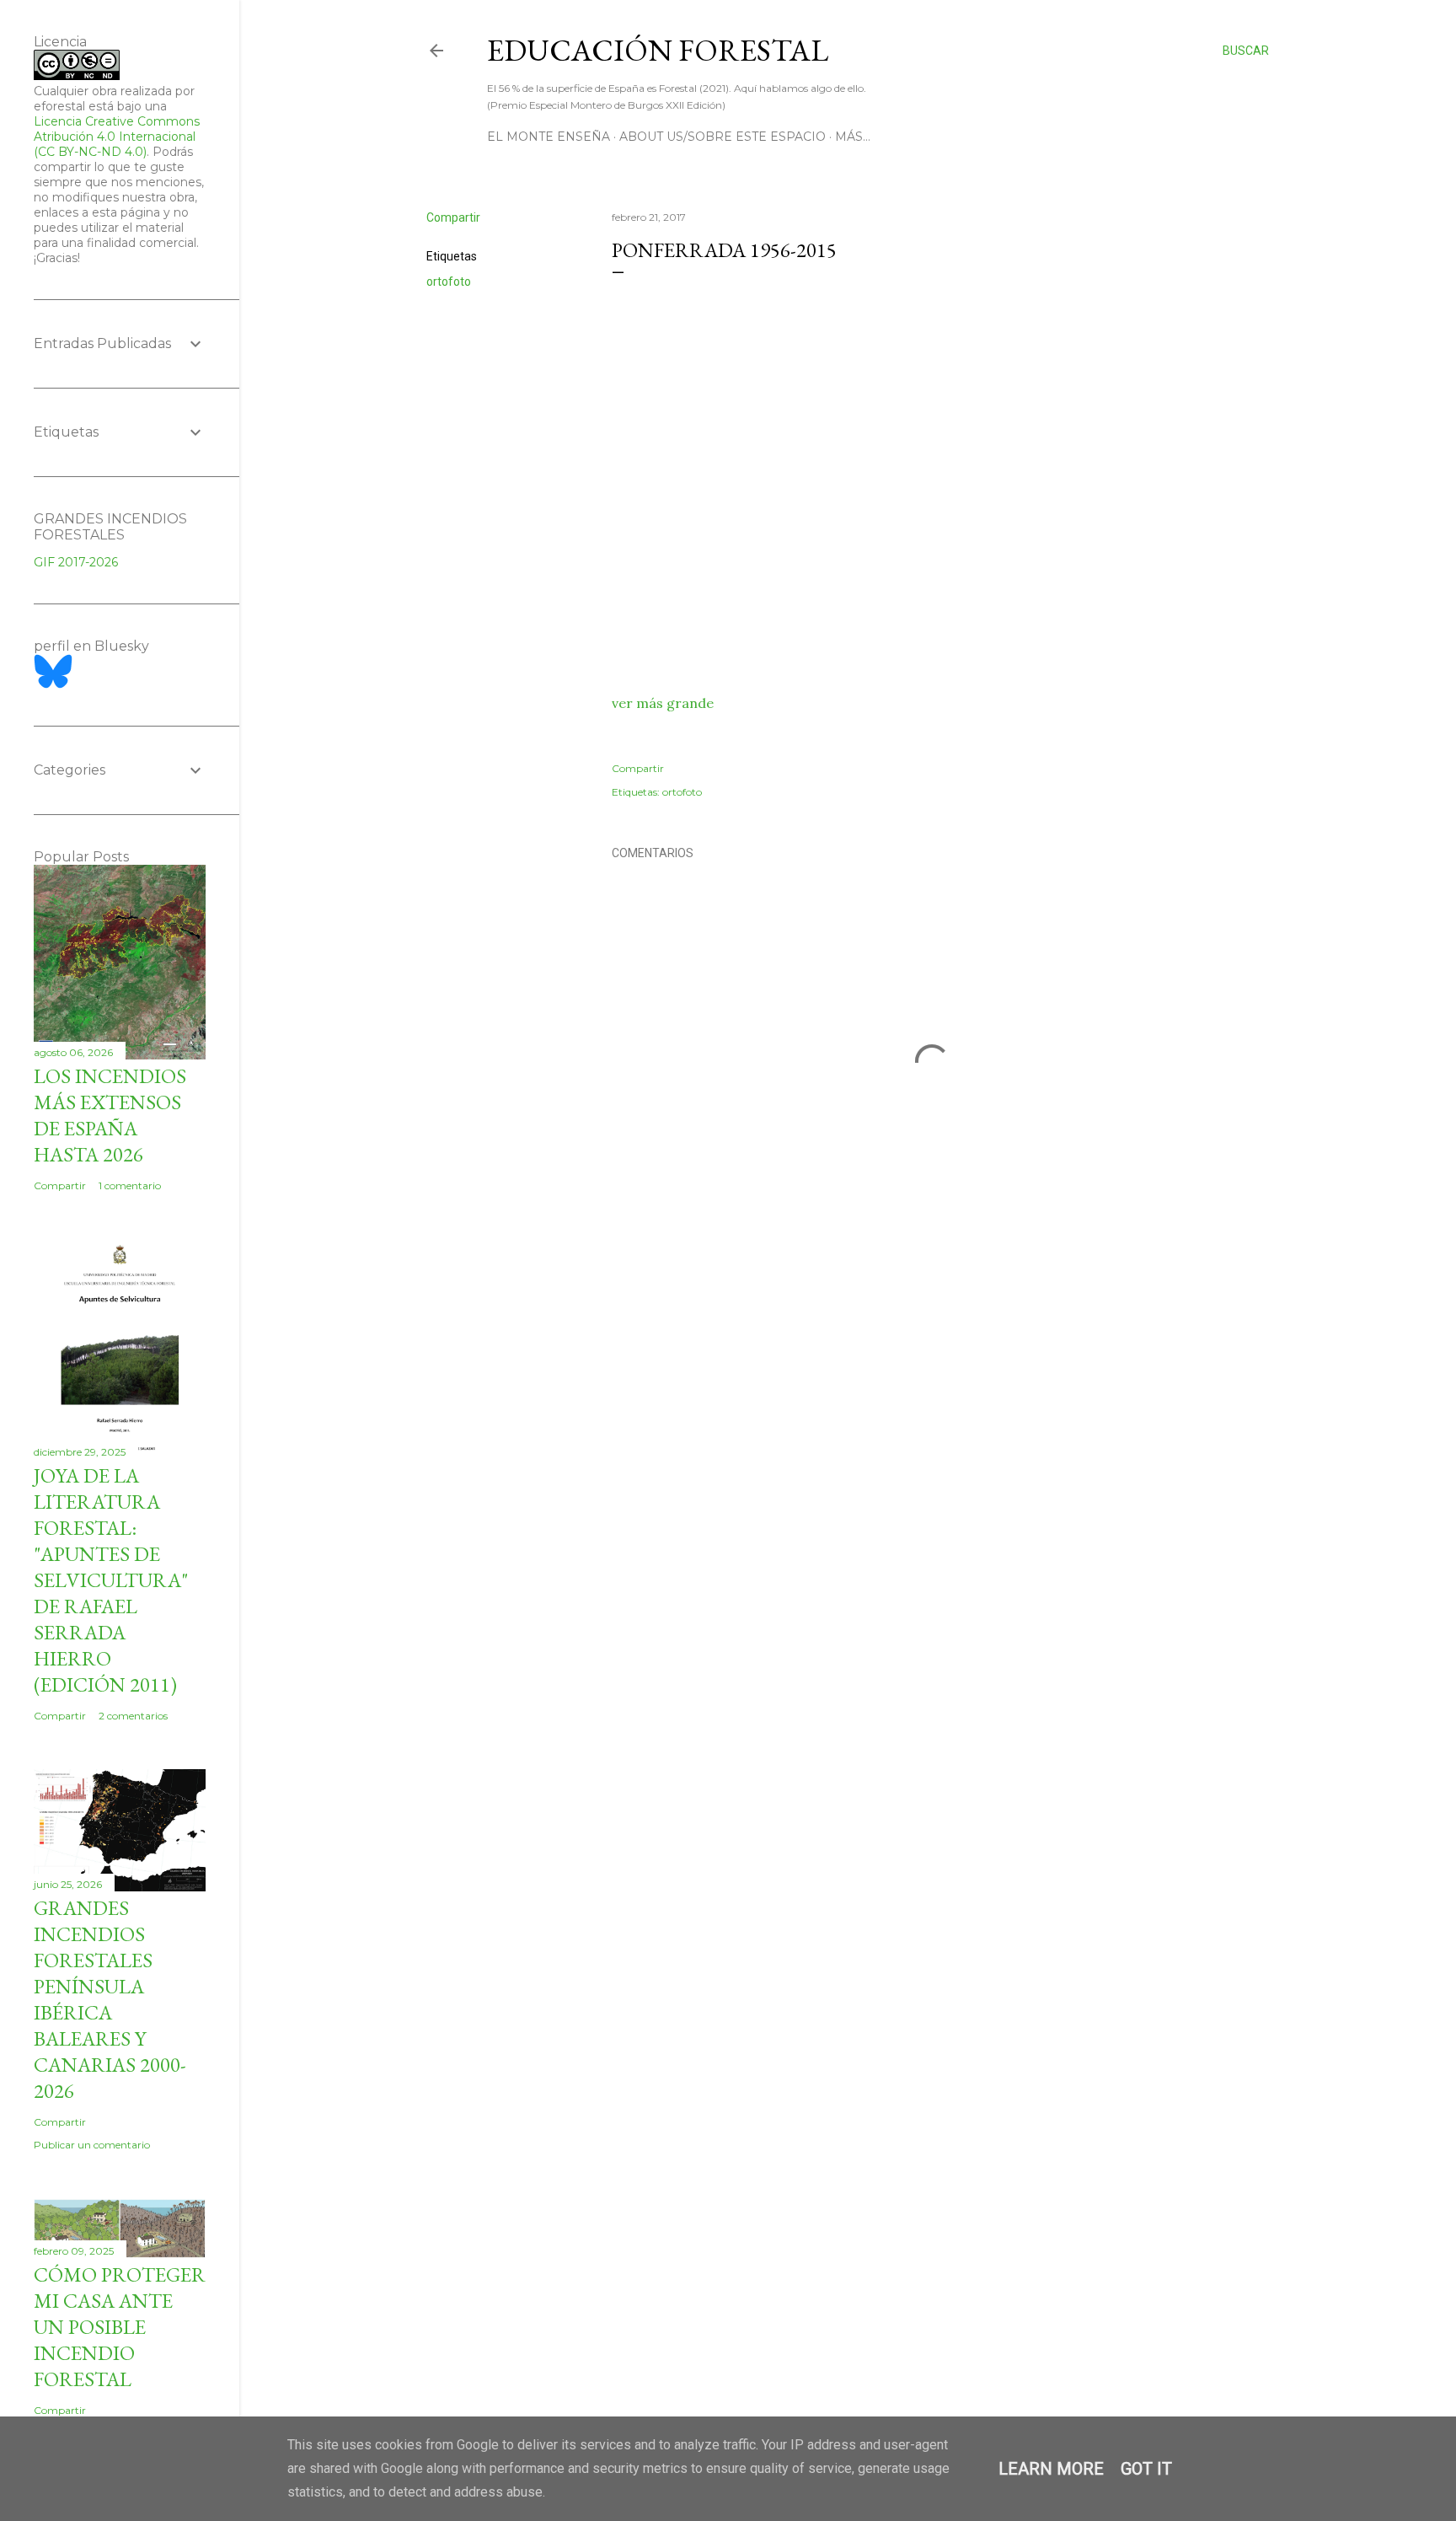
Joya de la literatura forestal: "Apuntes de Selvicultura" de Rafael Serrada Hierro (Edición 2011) (111, 1580)
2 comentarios (133, 1716)
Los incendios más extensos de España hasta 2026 (110, 1115)
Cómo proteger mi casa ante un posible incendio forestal (120, 2327)
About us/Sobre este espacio (723, 137)
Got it (1146, 2469)
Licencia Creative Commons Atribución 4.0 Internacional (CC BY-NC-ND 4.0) (117, 137)
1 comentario (130, 1185)
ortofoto (449, 282)
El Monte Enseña (549, 137)
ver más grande (663, 703)
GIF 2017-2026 (76, 562)
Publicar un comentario (92, 2145)
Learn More (1051, 2469)
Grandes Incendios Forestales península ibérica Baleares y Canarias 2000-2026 (110, 1999)
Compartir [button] (453, 217)
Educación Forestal (658, 50)
